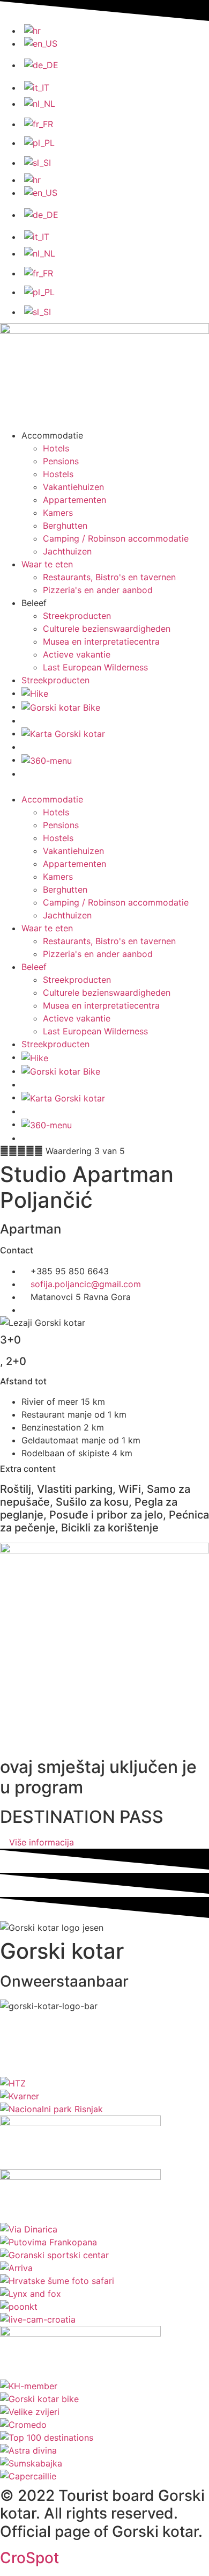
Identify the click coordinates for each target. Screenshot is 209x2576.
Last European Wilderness (95, 667)
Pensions (61, 461)
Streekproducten (77, 616)
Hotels (56, 448)
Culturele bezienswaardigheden (107, 629)
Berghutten (65, 526)
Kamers (58, 513)
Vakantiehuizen (73, 487)
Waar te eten (47, 564)
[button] (104, 786)
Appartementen (74, 500)
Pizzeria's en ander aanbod (98, 590)
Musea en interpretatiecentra (101, 641)
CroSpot (29, 2558)
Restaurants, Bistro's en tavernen (109, 577)
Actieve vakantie (77, 654)
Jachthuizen (67, 551)
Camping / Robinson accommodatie (116, 538)
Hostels (58, 474)
